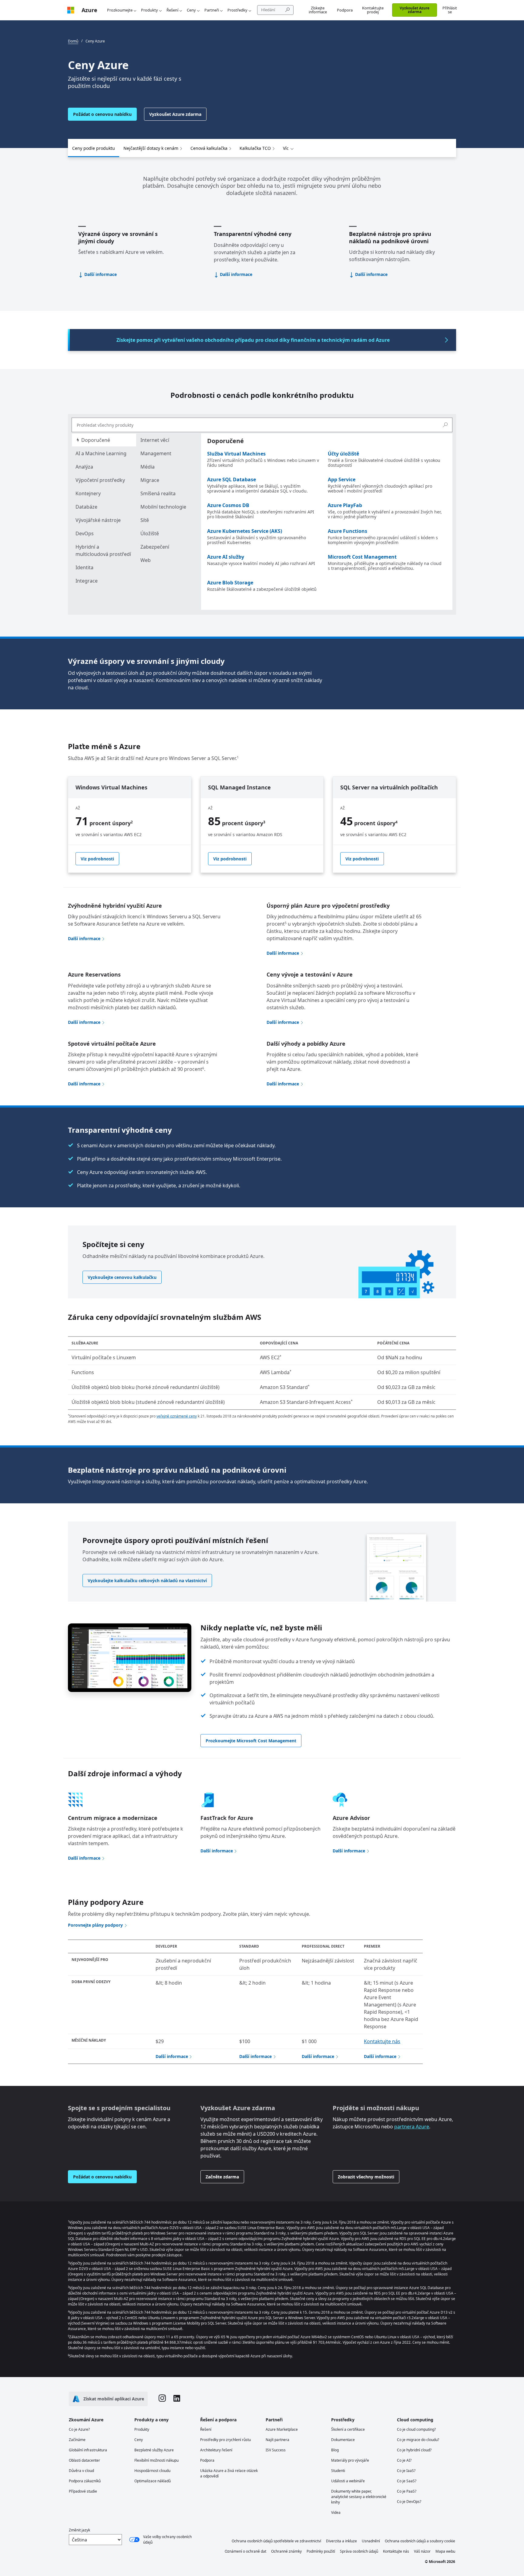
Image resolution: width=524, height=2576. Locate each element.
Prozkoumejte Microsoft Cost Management (251, 1741)
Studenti (338, 2471)
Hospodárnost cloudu (152, 2471)
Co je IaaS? (406, 2471)
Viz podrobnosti (97, 859)
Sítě (145, 520)
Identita (84, 567)
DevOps (85, 533)
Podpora (345, 10)
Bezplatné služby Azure (154, 2450)
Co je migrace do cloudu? (418, 2440)
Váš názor (422, 2551)
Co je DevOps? (409, 2502)
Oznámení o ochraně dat (245, 2551)
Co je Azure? (79, 2429)
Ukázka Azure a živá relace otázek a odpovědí (229, 2473)
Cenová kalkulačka (209, 148)
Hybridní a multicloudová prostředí (103, 550)
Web (146, 560)
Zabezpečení (155, 547)
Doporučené (95, 440)
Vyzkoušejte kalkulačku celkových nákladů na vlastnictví (147, 1581)
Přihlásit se (450, 10)
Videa (336, 2512)
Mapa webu (445, 2551)
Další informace (101, 274)
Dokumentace (343, 2440)
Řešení (172, 10)
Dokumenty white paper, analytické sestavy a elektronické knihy (359, 2497)
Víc (286, 148)
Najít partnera (277, 2440)
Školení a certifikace (348, 2429)
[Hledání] (445, 425)
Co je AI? (404, 2460)
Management (156, 453)
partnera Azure (412, 2127)
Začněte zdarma (222, 2177)
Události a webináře (348, 2481)
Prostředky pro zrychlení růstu (225, 2440)
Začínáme (77, 2440)
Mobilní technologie (163, 507)
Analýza (84, 467)
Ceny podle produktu (94, 148)
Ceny (191, 10)
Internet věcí (155, 440)
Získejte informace (318, 10)
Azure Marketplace (282, 2429)
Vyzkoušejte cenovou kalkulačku (122, 1277)
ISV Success (276, 2450)
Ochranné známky (286, 2551)
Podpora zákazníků (85, 2481)
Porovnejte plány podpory (95, 1925)
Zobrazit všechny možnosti (366, 2177)
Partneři (212, 10)
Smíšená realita (158, 493)
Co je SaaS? (407, 2481)
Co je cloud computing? (416, 2429)
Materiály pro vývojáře (350, 2460)
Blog (335, 2450)
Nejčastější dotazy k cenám (151, 148)
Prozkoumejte (120, 10)
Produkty (149, 10)
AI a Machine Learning (101, 453)
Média (148, 467)
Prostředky (237, 10)
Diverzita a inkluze (341, 2541)
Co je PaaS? (407, 2491)
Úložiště (150, 533)
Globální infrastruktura (88, 2450)
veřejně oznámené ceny (177, 1416)
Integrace (87, 581)
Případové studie (83, 2491)
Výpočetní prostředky (100, 480)
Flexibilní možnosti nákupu (156, 2460)
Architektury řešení (216, 2450)
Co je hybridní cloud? (414, 2450)
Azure (89, 10)
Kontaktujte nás (382, 2041)
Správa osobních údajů (359, 2551)
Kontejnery (88, 493)
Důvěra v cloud (81, 2471)
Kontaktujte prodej (373, 10)
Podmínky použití (321, 2551)
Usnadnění (371, 2541)
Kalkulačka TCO (255, 148)
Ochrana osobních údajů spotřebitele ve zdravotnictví (276, 2541)
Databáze (86, 507)
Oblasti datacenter (84, 2460)
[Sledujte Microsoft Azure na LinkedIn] (177, 2399)
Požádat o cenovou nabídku (102, 114)
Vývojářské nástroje (98, 520)
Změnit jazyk (79, 2530)
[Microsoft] (71, 10)
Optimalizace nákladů (153, 2481)
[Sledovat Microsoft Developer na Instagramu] (162, 2399)
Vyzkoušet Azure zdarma (415, 10)
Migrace (150, 480)
